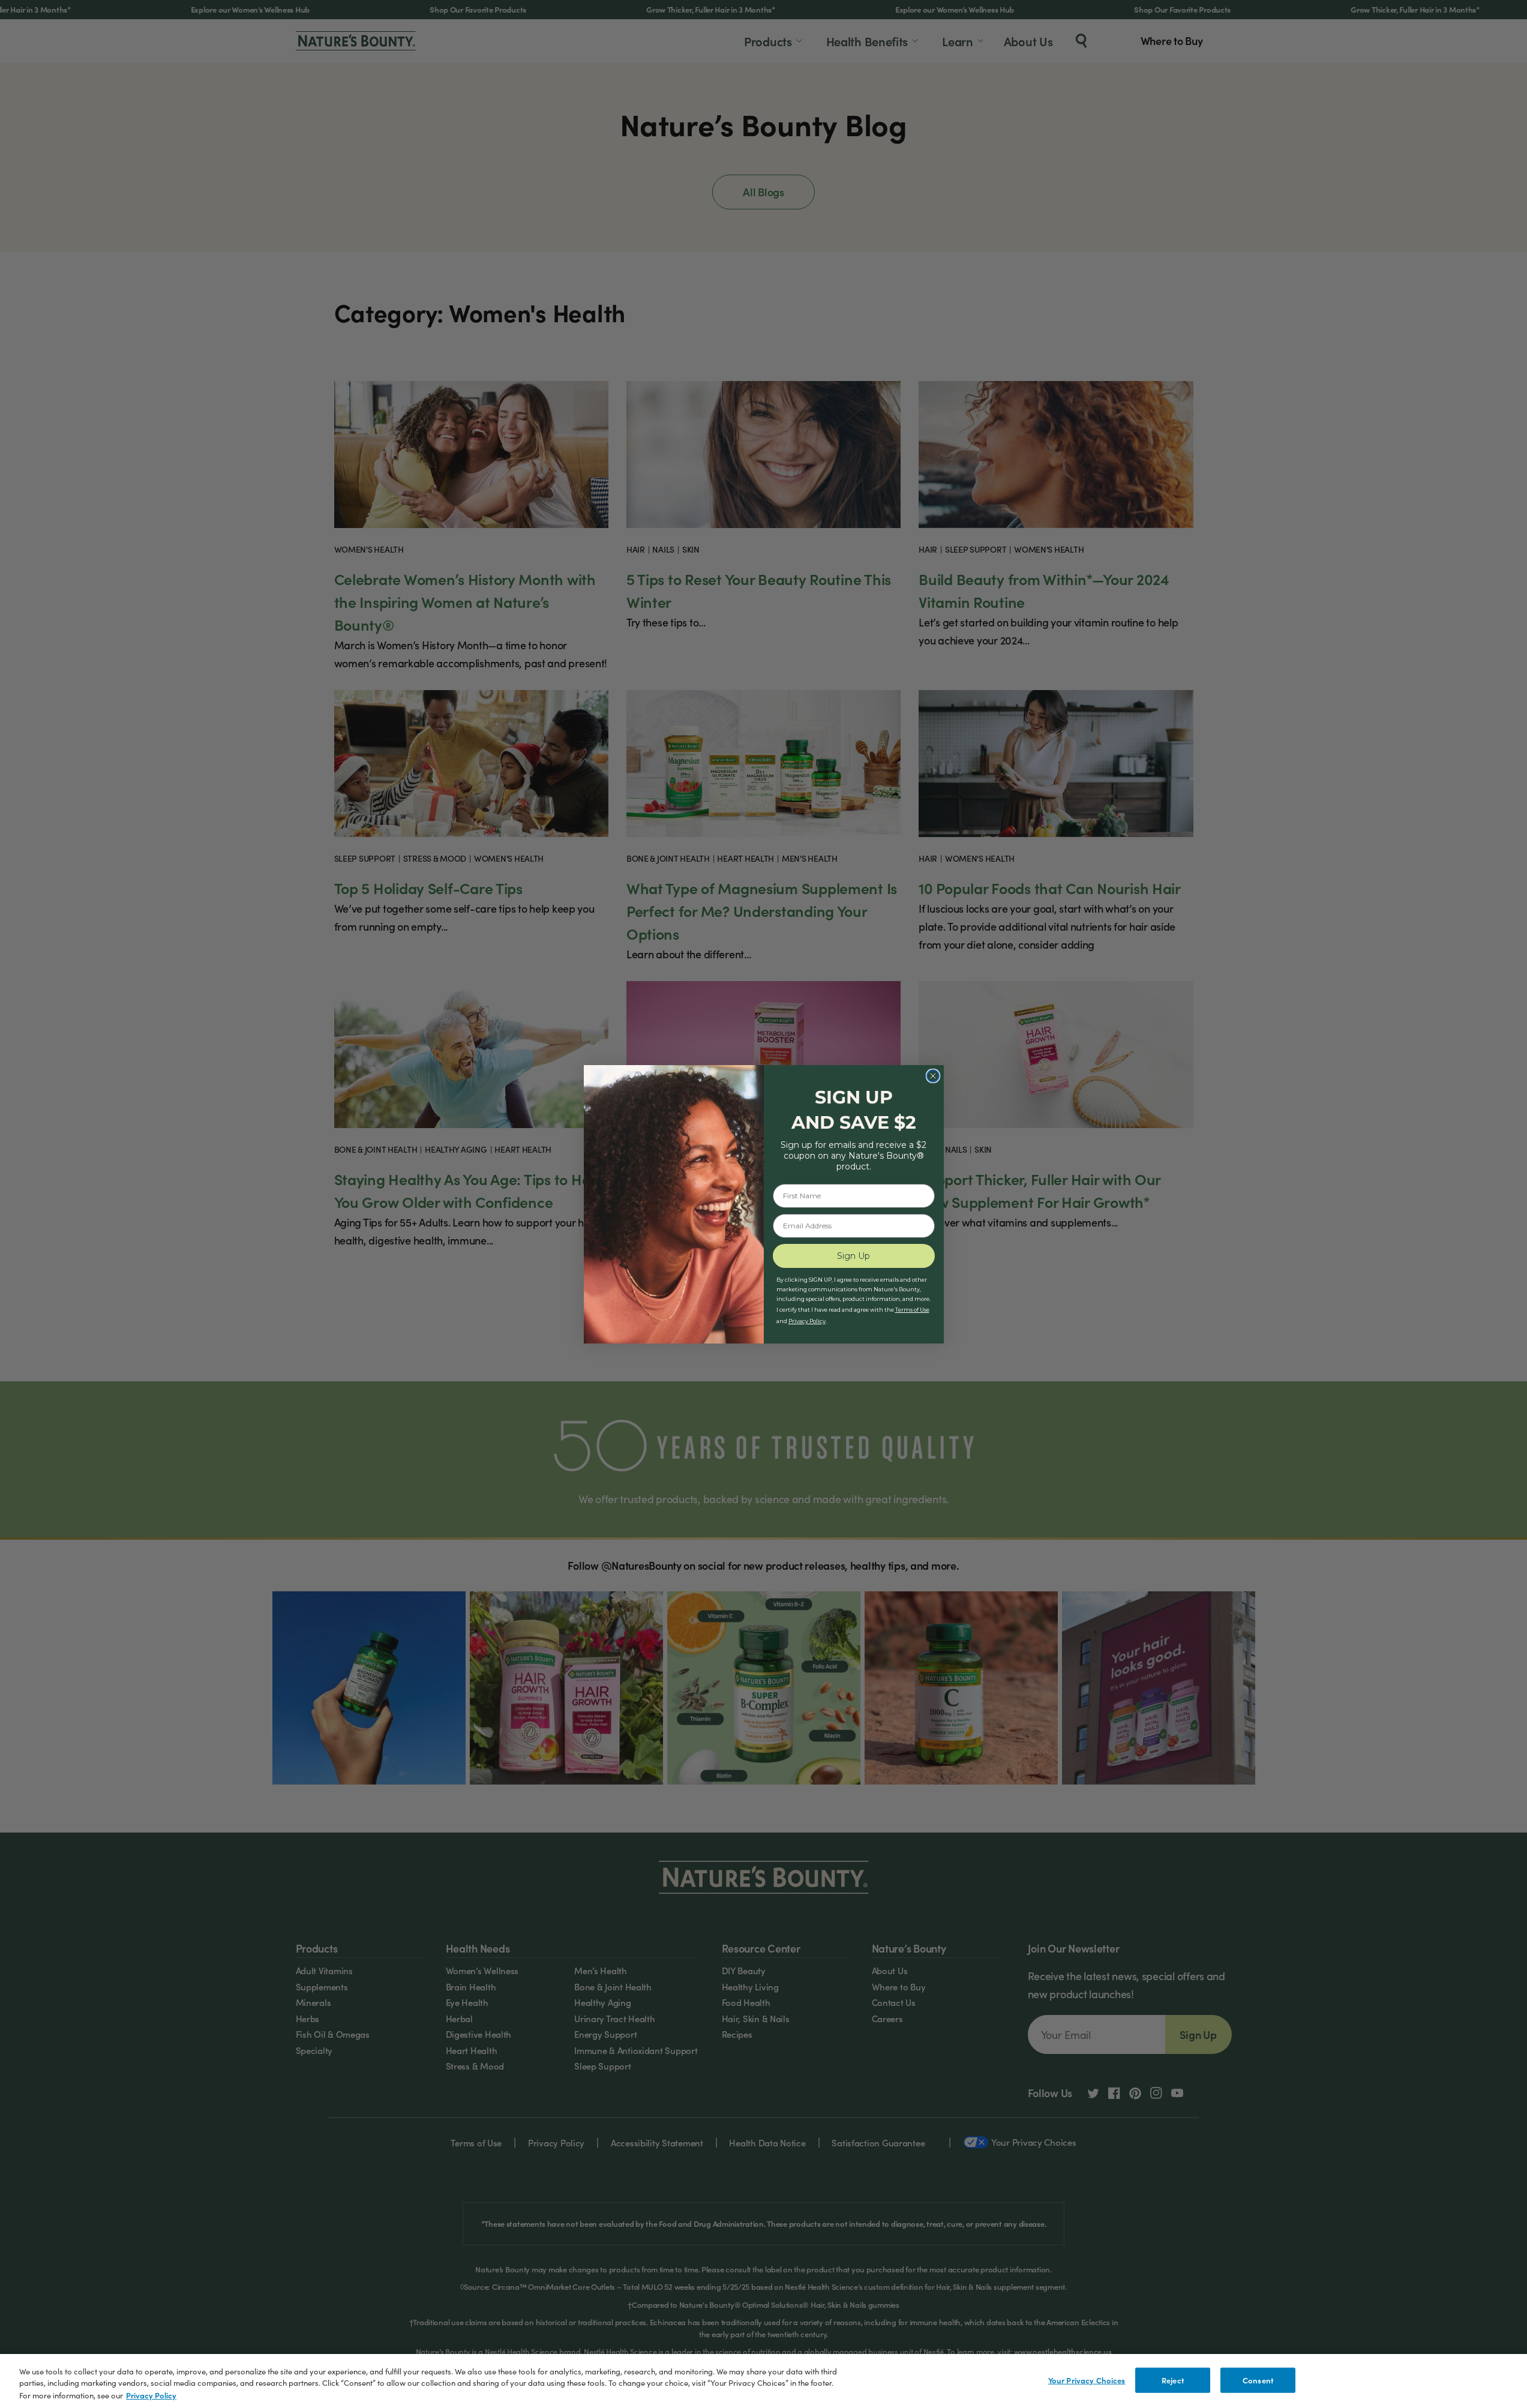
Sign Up (853, 1256)
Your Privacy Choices (1087, 2380)
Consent (1258, 2380)
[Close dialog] (933, 1076)
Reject (1173, 2380)
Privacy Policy (151, 2395)
